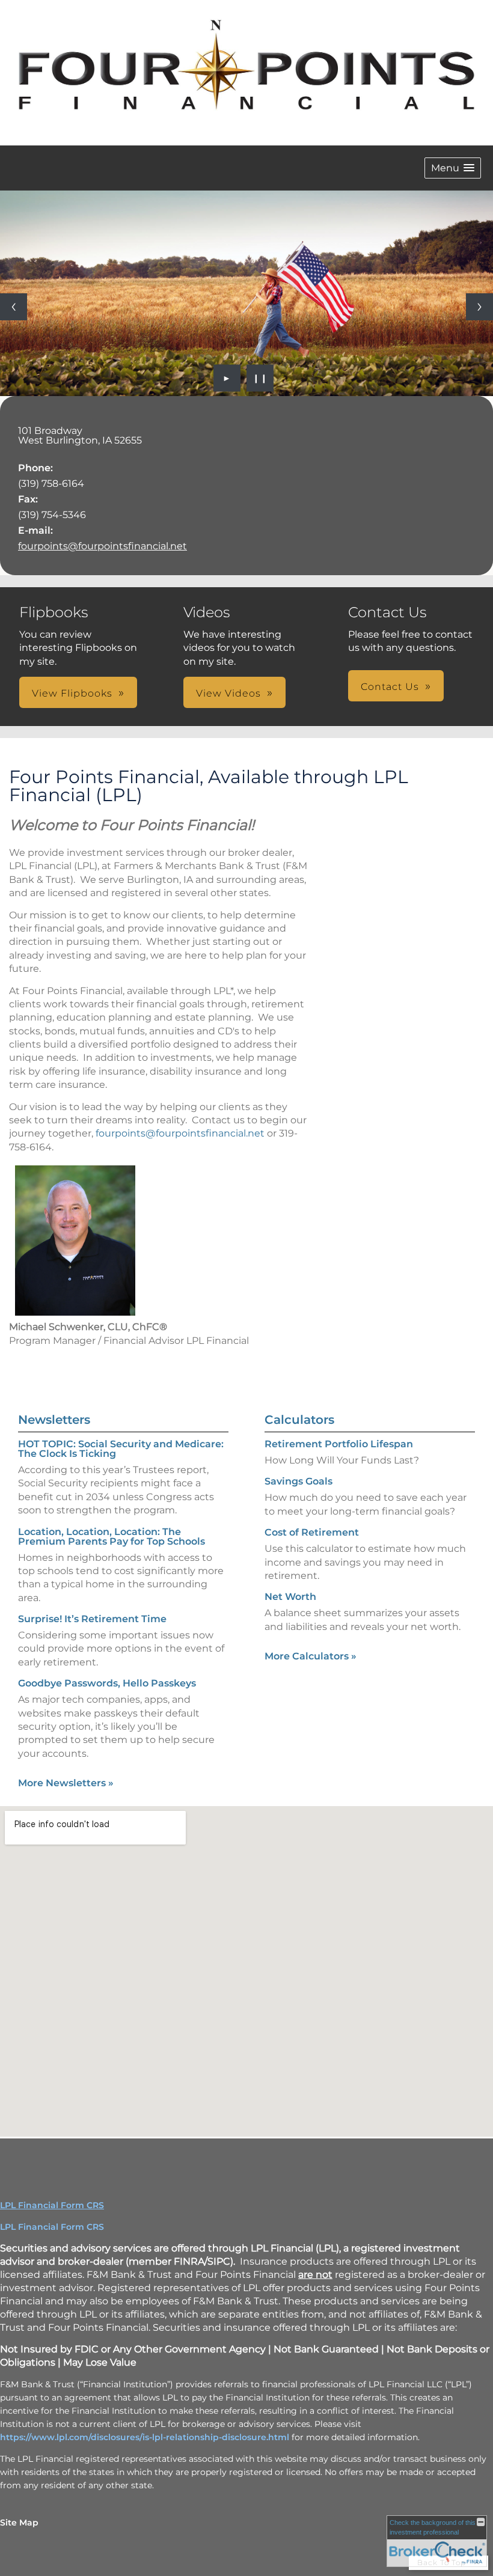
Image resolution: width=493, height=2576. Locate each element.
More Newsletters (66, 1783)
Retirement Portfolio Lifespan (339, 1444)
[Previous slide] (14, 307)
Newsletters (54, 1420)
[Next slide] (479, 307)
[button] (453, 168)
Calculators (299, 1420)
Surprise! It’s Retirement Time (92, 1619)
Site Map (19, 2523)
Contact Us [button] (390, 687)
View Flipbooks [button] (72, 693)
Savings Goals (299, 1481)
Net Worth (290, 1597)
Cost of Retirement (312, 1532)
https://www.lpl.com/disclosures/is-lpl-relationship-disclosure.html (145, 2437)
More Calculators (311, 1656)
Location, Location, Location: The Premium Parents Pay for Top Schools (112, 1537)
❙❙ (260, 378)
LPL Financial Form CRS (52, 2205)
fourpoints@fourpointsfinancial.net (103, 546)
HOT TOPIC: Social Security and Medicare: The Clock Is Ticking (121, 1449)
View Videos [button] (228, 693)
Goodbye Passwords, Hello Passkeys (107, 1683)
